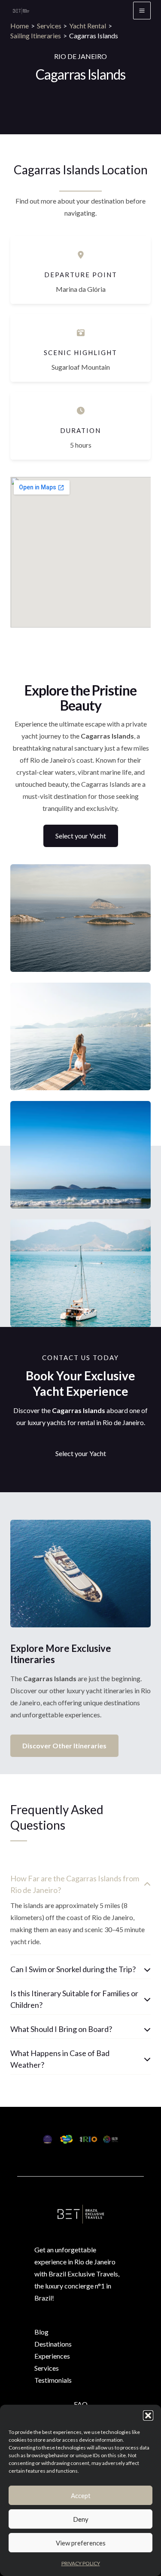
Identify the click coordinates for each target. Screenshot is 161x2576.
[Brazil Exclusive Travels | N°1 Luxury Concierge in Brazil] (21, 11)
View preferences (81, 2543)
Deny (81, 2519)
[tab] (80, 1912)
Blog (41, 2332)
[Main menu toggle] (142, 11)
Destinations (53, 2344)
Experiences (52, 2356)
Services (47, 2368)
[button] (148, 2415)
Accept (81, 2496)
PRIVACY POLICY (81, 2563)
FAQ (81, 2404)
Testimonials (53, 2380)
